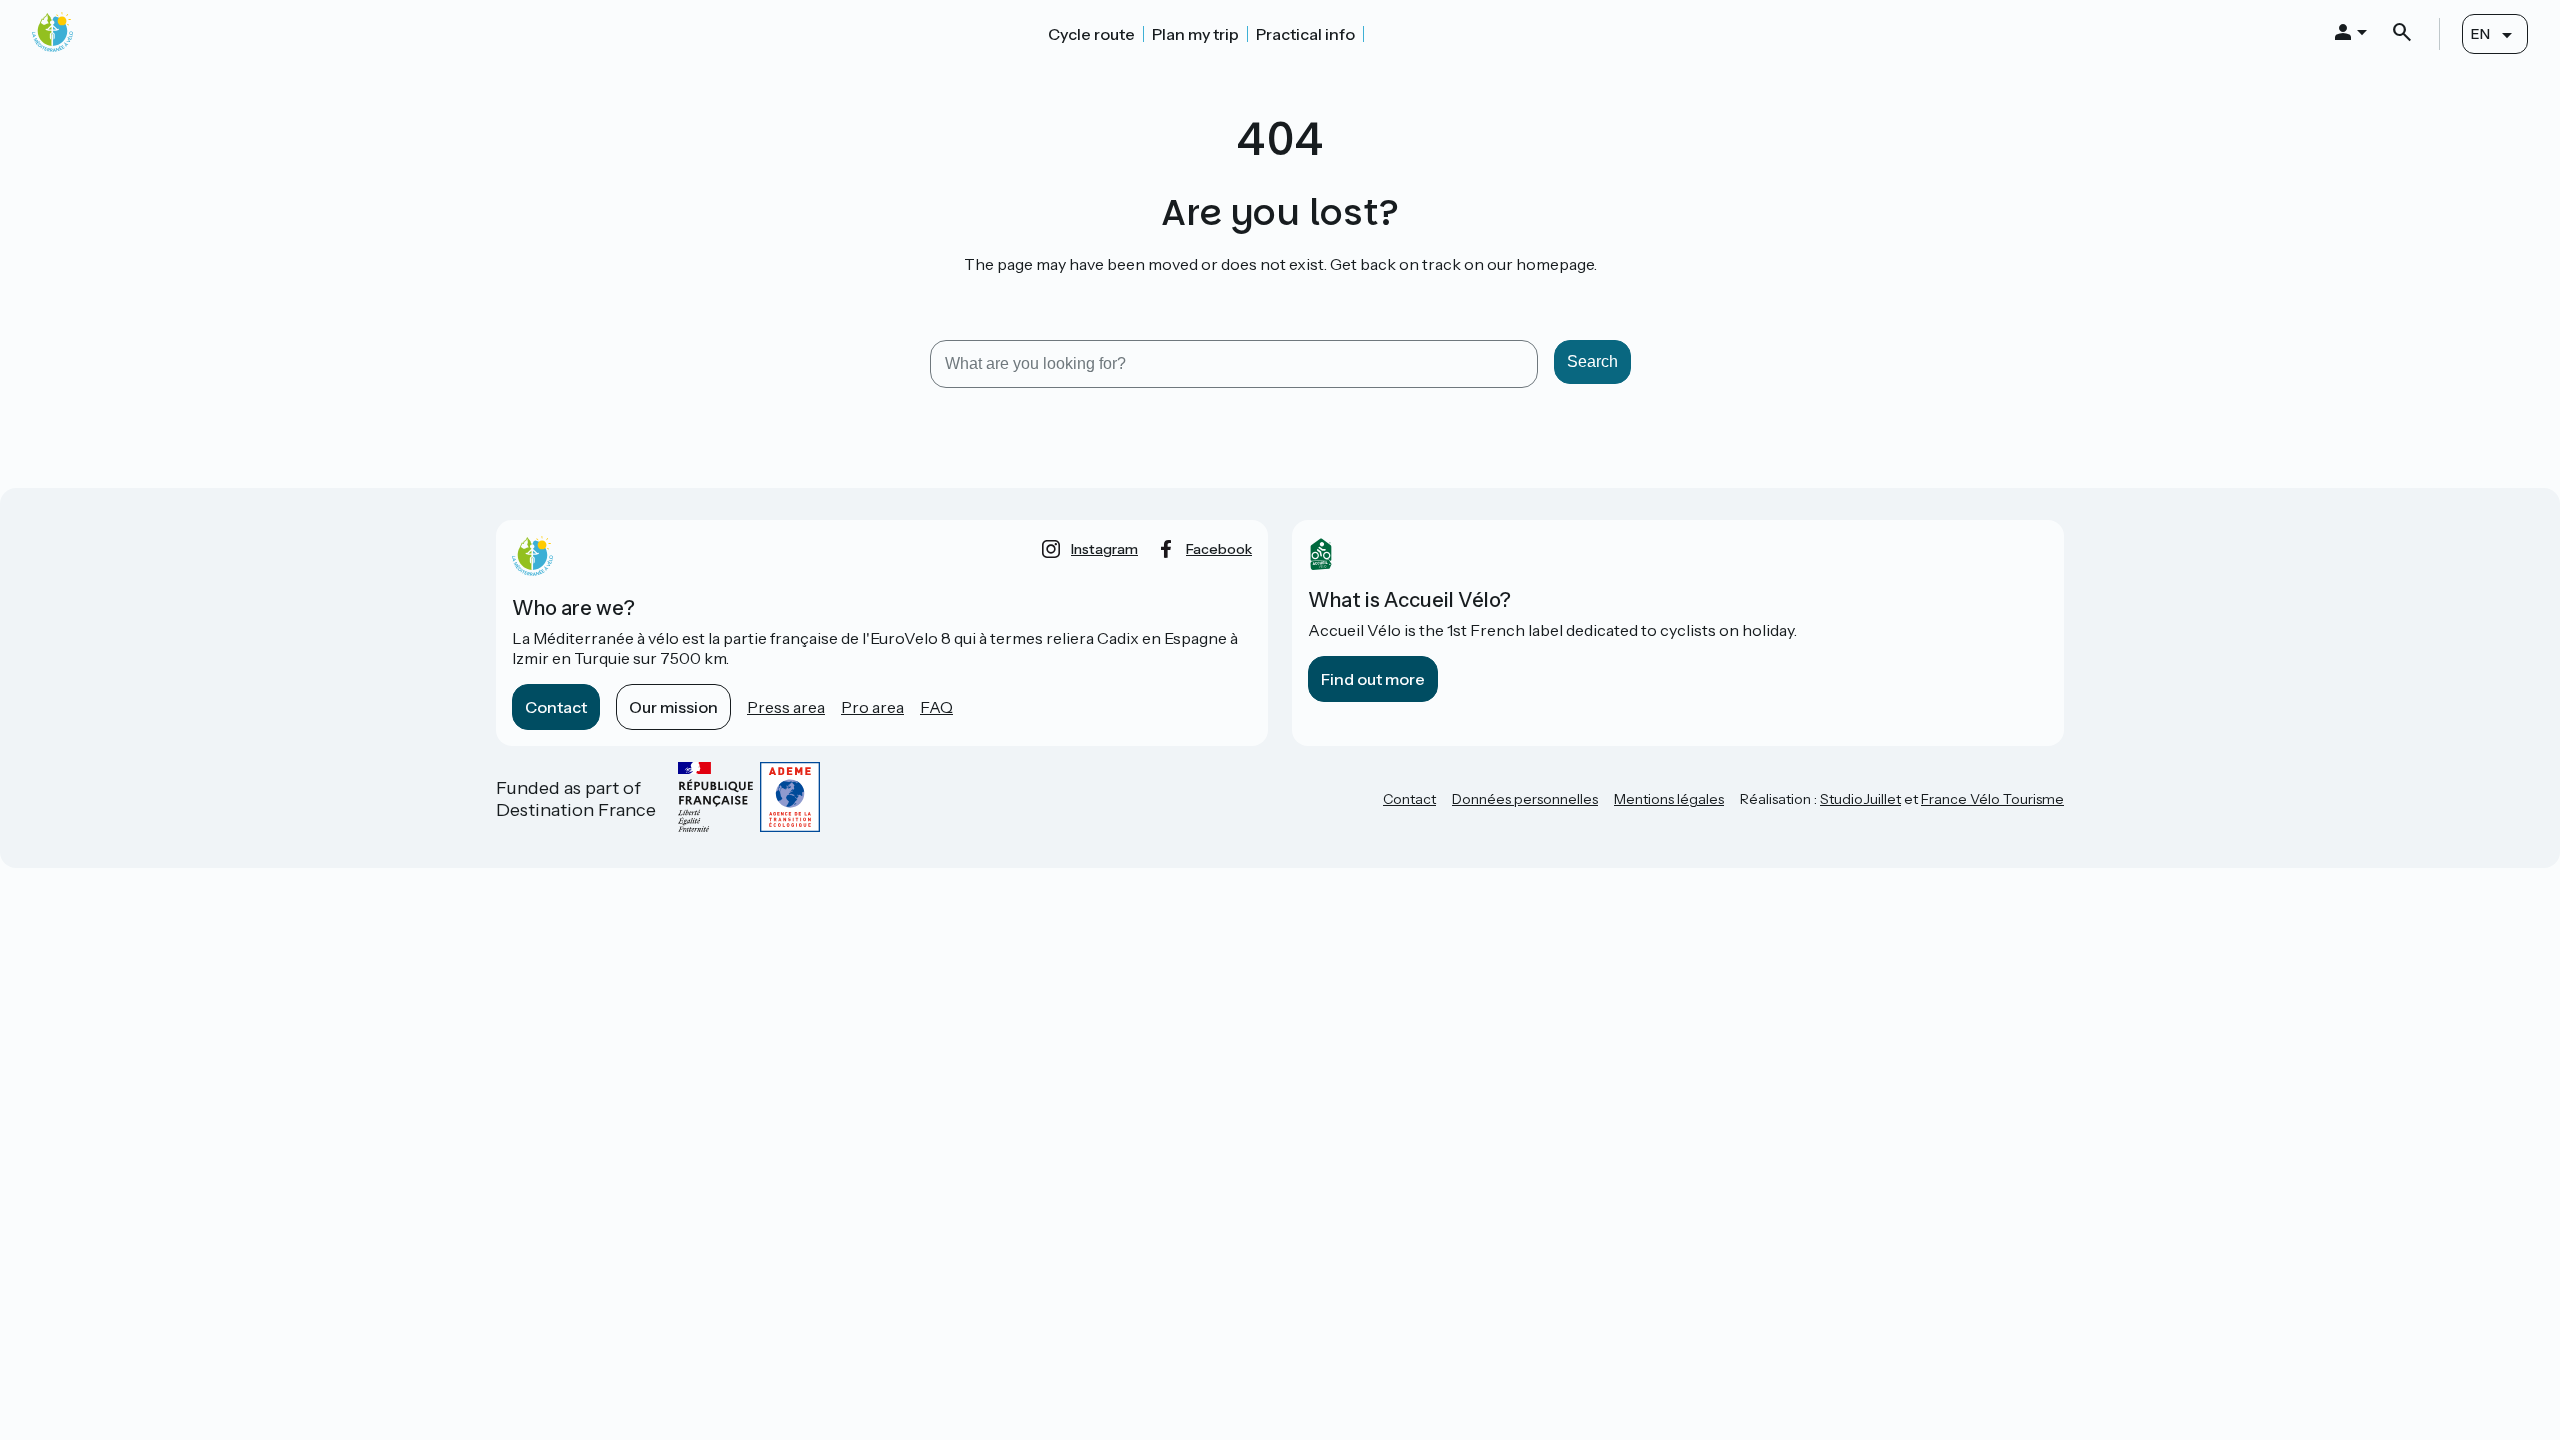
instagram (1104, 549)
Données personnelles (1525, 799)
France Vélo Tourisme (1992, 799)
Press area (786, 707)
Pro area (872, 707)
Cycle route (1091, 34)
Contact (556, 707)
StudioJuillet (1860, 799)
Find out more (1373, 679)
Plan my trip (1195, 34)
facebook (1219, 549)
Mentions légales (1669, 799)
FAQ (936, 707)
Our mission (673, 707)
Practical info (1305, 34)
